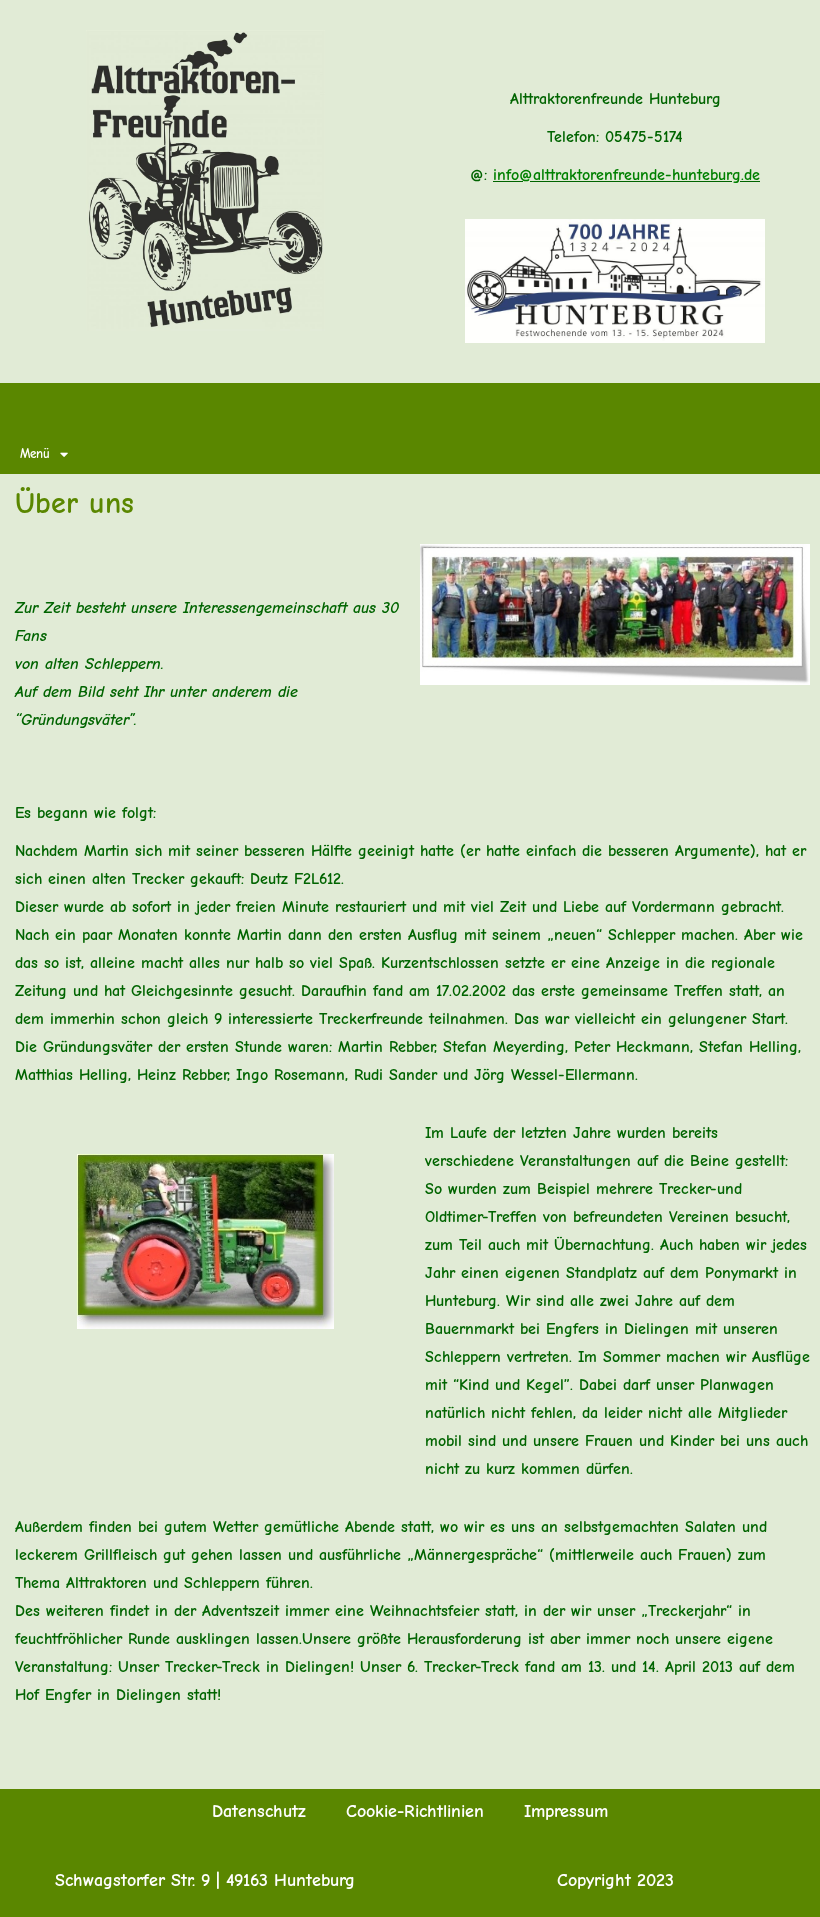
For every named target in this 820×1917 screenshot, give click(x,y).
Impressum (566, 1811)
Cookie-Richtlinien (415, 1811)
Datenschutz (259, 1811)
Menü (35, 453)
